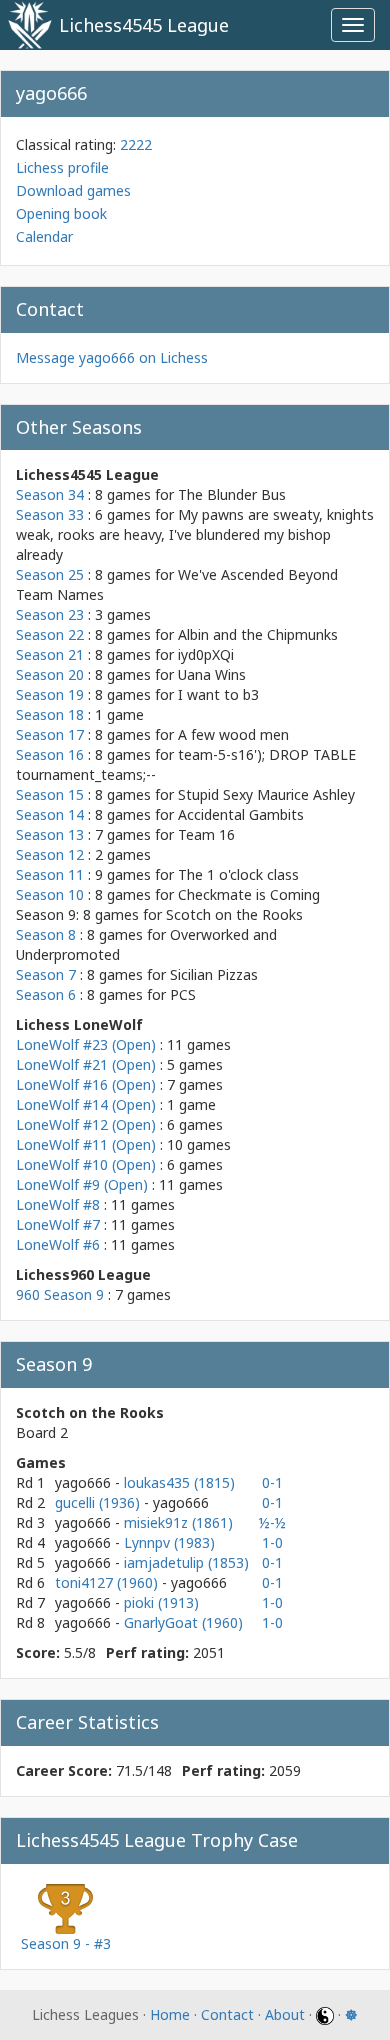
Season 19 (50, 694)
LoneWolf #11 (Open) (86, 1144)
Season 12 (50, 854)
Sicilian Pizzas (214, 974)
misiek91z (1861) (178, 1522)
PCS (183, 994)
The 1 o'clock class (238, 874)
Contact (227, 2014)
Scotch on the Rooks (234, 914)
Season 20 (50, 674)
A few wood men (233, 734)
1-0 (272, 1542)
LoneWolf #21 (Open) (86, 1064)
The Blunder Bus (232, 494)
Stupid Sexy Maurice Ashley (266, 794)
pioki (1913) (161, 1602)
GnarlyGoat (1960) (183, 1622)
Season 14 (50, 814)
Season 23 (50, 614)
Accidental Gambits (241, 814)
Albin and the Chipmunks (258, 634)
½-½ (272, 1522)
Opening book (61, 213)
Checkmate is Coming (249, 894)
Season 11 (50, 874)
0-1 (272, 1482)
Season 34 (50, 494)
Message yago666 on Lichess (112, 357)
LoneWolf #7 (58, 1224)
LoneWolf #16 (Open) (86, 1084)
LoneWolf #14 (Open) (86, 1104)
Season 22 (50, 634)
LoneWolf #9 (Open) (82, 1184)
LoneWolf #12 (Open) (86, 1124)
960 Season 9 (60, 1294)
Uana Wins (212, 674)
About (285, 2014)
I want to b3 (218, 694)
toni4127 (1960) (108, 1582)
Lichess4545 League (144, 25)
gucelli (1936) (99, 1502)
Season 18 (50, 714)
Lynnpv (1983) (169, 1542)
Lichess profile (62, 167)
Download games (73, 190)
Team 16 (206, 834)
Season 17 (50, 734)
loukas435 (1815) (179, 1482)
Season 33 (50, 514)
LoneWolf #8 (58, 1204)
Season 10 (50, 894)
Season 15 (50, 794)
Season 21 (50, 654)
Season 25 (50, 574)
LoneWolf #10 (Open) (86, 1164)
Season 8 (46, 934)
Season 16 (50, 754)
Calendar (44, 236)
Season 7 (46, 974)
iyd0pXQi (206, 654)
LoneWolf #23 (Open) (86, 1044)
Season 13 (50, 834)
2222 (136, 144)
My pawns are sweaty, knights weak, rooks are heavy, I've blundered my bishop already (195, 534)
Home (170, 2014)
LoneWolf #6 (58, 1244)
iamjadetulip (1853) (186, 1562)
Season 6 (46, 994)
